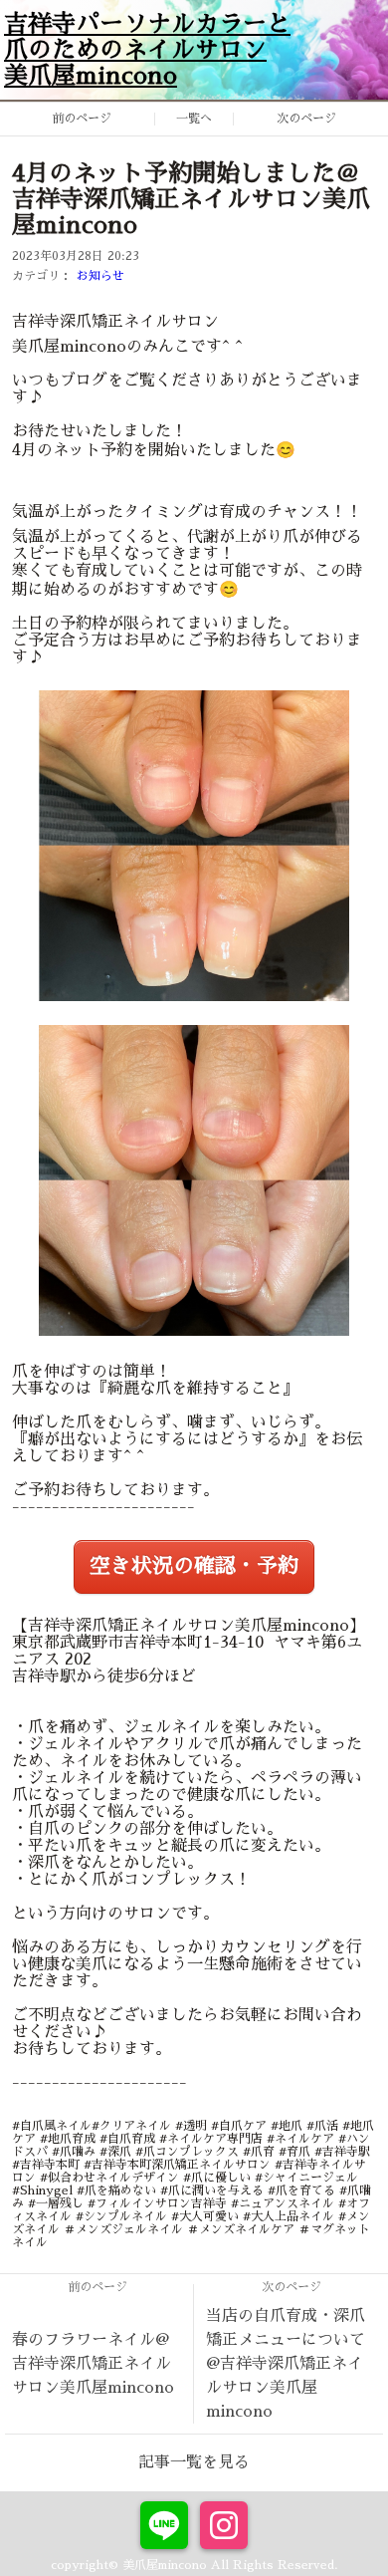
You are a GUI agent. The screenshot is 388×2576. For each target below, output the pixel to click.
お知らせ (100, 276)
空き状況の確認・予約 (194, 1566)
